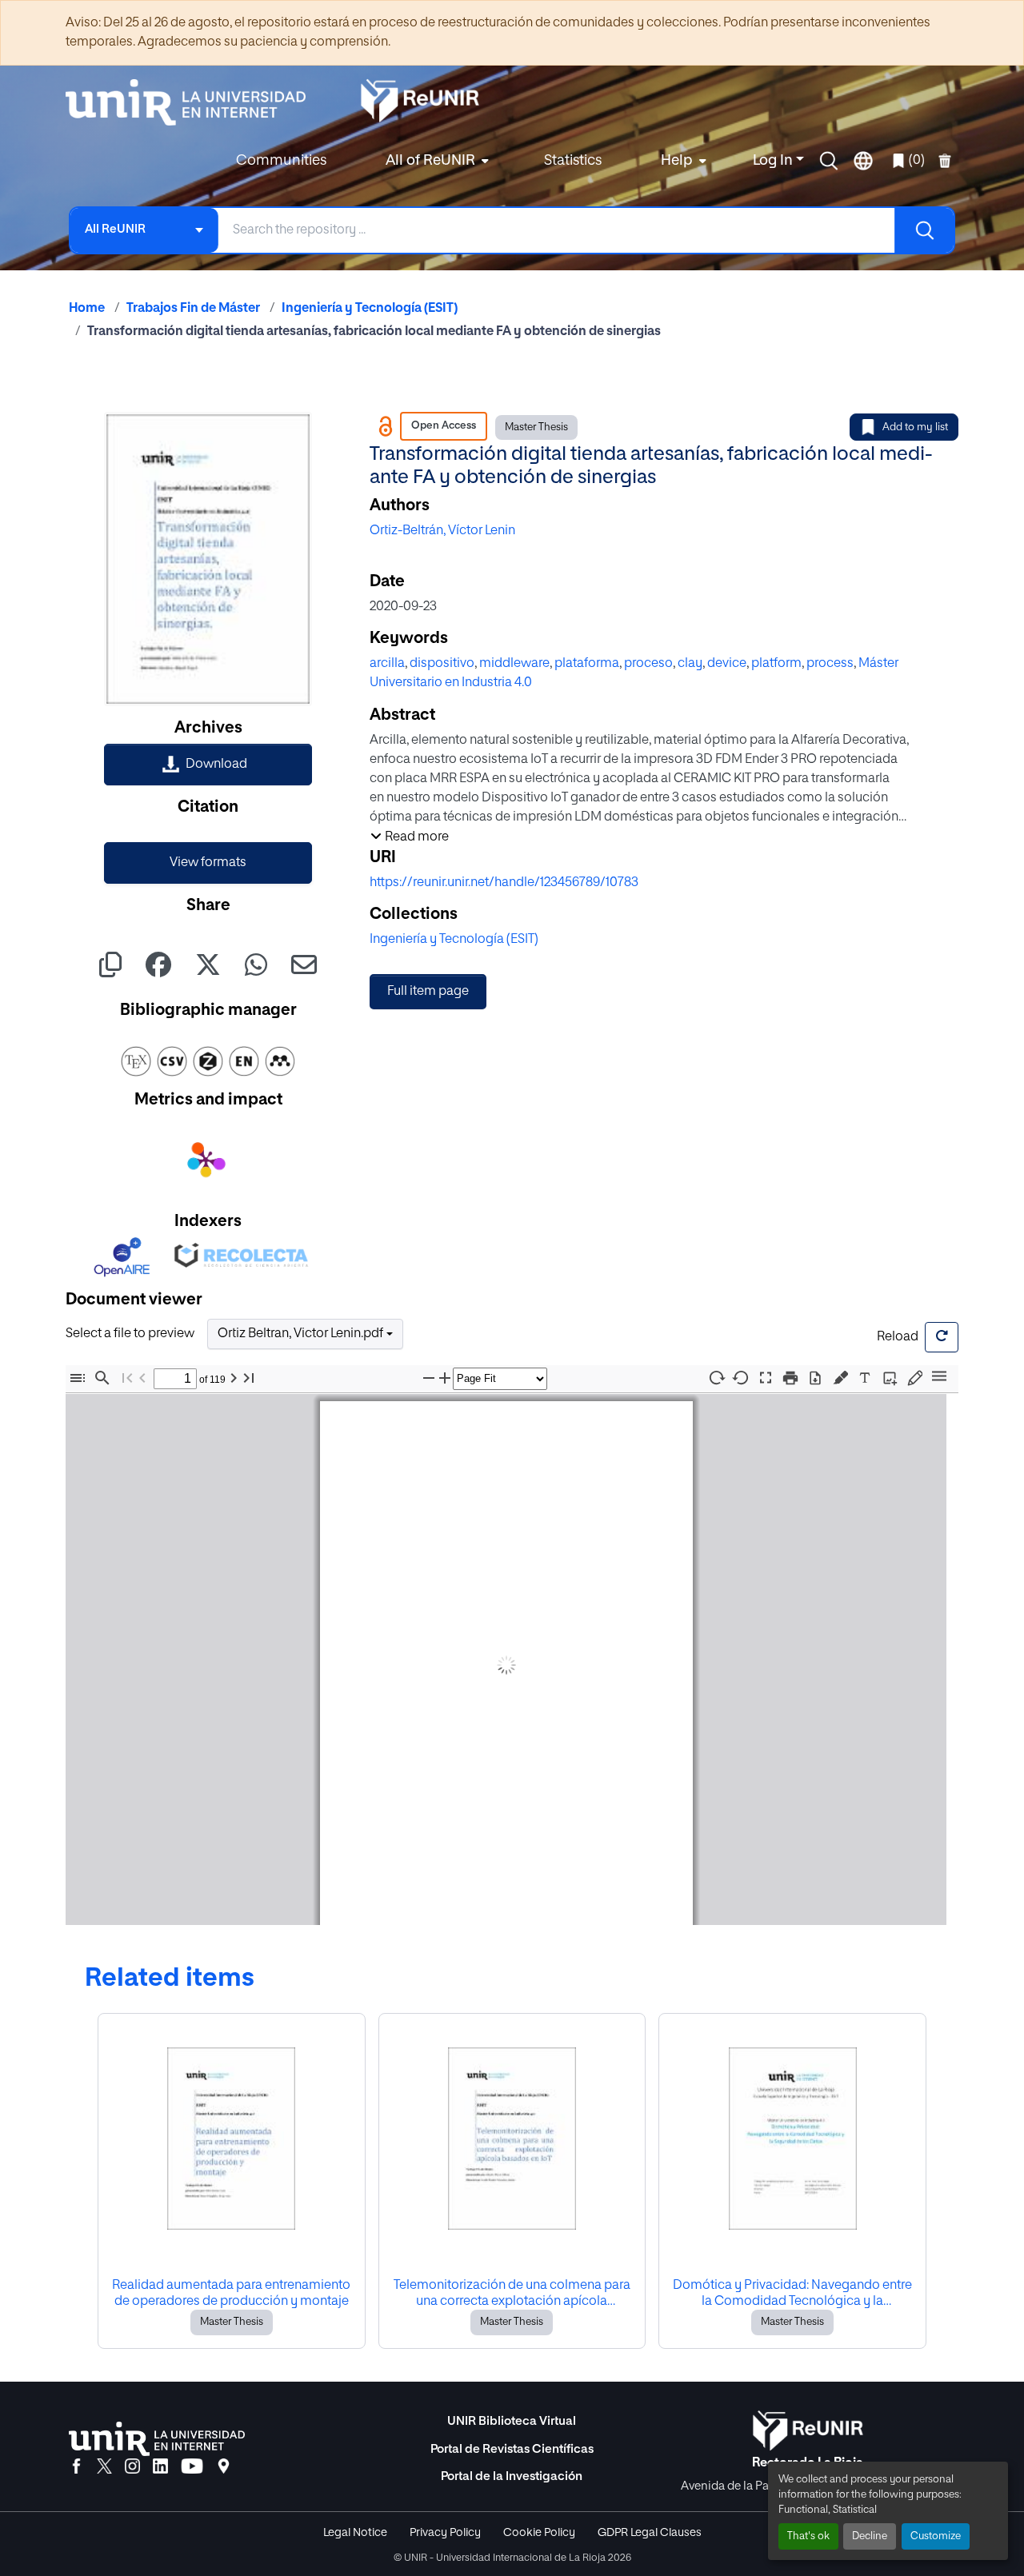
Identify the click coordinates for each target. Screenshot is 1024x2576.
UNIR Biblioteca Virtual (512, 2421)
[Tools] (939, 1378)
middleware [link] (514, 664)
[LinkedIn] (160, 2467)
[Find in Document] (102, 1378)
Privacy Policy (445, 2533)
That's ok (808, 2536)
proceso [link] (648, 664)
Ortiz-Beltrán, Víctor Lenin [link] (442, 531)
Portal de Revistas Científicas (512, 2449)
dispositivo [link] (442, 664)
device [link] (727, 664)
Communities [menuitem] (281, 161)
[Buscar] (924, 230)
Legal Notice (355, 2533)
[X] (104, 2467)
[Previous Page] (142, 1378)
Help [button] (677, 161)
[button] (829, 161)
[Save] (815, 1378)
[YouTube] (192, 2467)
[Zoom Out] (429, 1378)
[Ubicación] (224, 2467)
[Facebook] (76, 2467)
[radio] (844, 1376)
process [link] (830, 664)
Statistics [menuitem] (573, 161)
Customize (936, 2536)
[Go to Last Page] (249, 1378)
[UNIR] (157, 2439)
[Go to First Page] (127, 1378)
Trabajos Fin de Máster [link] (193, 309)
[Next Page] (234, 1378)
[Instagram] (132, 2467)
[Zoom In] (445, 1378)
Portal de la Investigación (512, 2476)
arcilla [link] (387, 664)
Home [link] (87, 309)
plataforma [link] (587, 664)
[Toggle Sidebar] (78, 1378)
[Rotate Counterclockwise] (741, 1378)
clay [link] (690, 664)
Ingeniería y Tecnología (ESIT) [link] (370, 309)
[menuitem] (435, 161)
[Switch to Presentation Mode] (766, 1378)
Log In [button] (774, 161)
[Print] (790, 1378)
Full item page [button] (428, 992)
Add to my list (915, 427)
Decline (870, 2536)
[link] (208, 765)
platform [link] (776, 664)
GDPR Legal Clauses (650, 2533)
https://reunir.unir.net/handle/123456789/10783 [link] (504, 883)
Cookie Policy (539, 2533)
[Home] (194, 102)
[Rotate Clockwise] (716, 1378)
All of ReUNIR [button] (430, 161)
